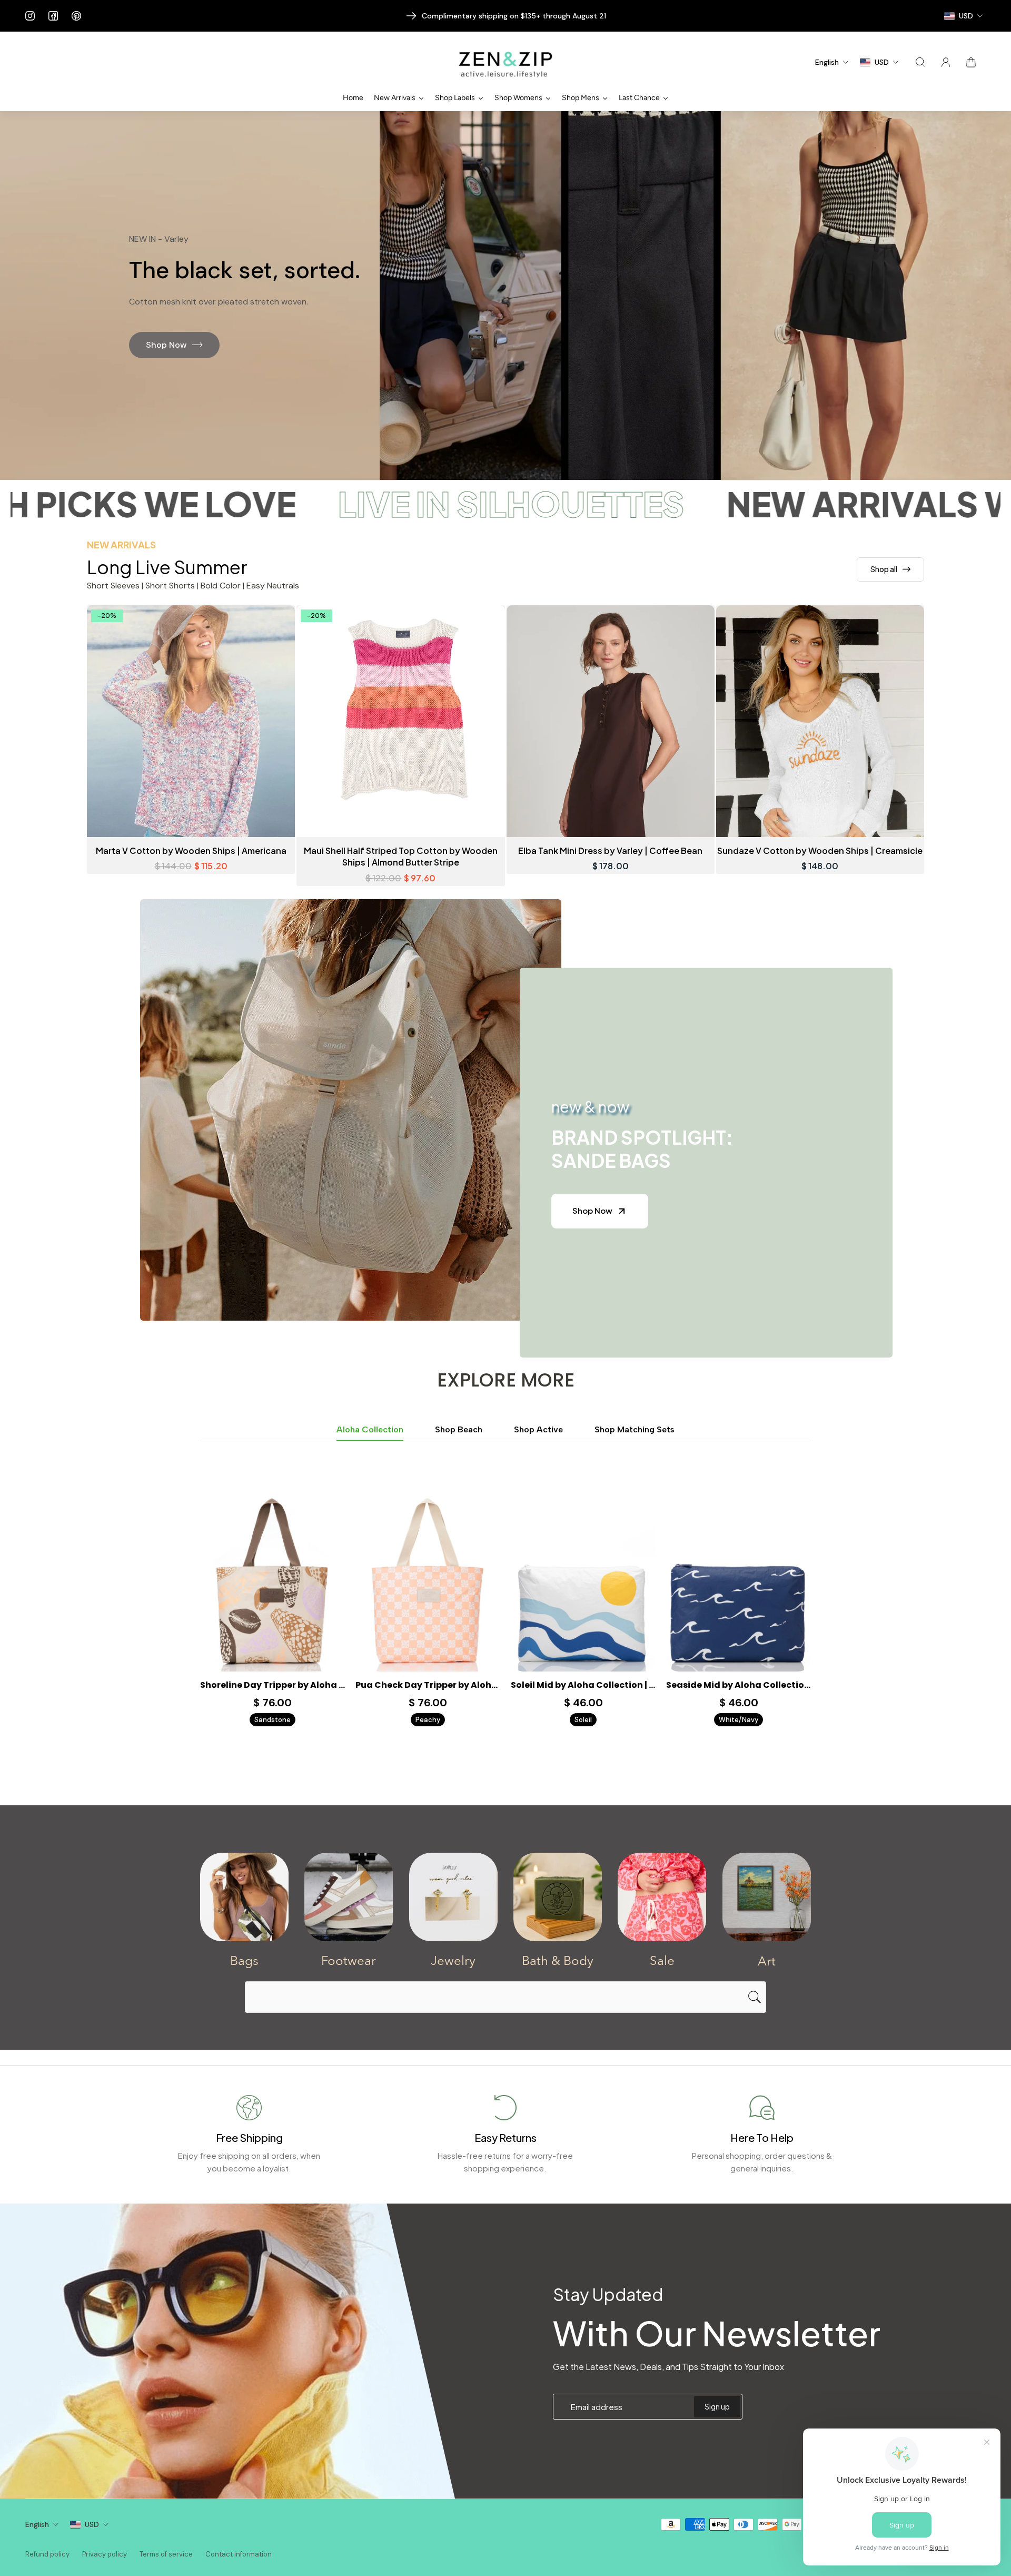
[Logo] (506, 62)
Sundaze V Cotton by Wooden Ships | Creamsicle (820, 851)
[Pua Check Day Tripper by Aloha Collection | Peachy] (428, 1581)
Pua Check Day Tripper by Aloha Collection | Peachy (428, 1685)
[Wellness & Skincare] (558, 1897)
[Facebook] (53, 16)
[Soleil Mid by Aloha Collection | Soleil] (583, 1581)
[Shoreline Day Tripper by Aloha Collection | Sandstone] (272, 1581)
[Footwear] (349, 1897)
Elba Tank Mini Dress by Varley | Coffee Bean (610, 851)
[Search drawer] (920, 62)
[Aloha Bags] (244, 1897)
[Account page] (946, 62)
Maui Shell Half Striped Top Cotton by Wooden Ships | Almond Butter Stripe (401, 856)
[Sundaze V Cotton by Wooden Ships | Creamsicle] (820, 721)
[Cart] (971, 62)
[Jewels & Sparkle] (453, 1897)
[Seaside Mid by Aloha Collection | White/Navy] (739, 1581)
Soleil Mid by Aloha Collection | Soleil (583, 1685)
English (37, 2524)
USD (92, 2524)
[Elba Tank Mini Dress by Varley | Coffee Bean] (611, 721)
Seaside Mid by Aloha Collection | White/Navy (739, 1685)
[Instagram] (30, 16)
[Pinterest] (76, 16)
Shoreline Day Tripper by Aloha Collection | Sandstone (272, 1685)
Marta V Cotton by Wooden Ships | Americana (191, 851)
